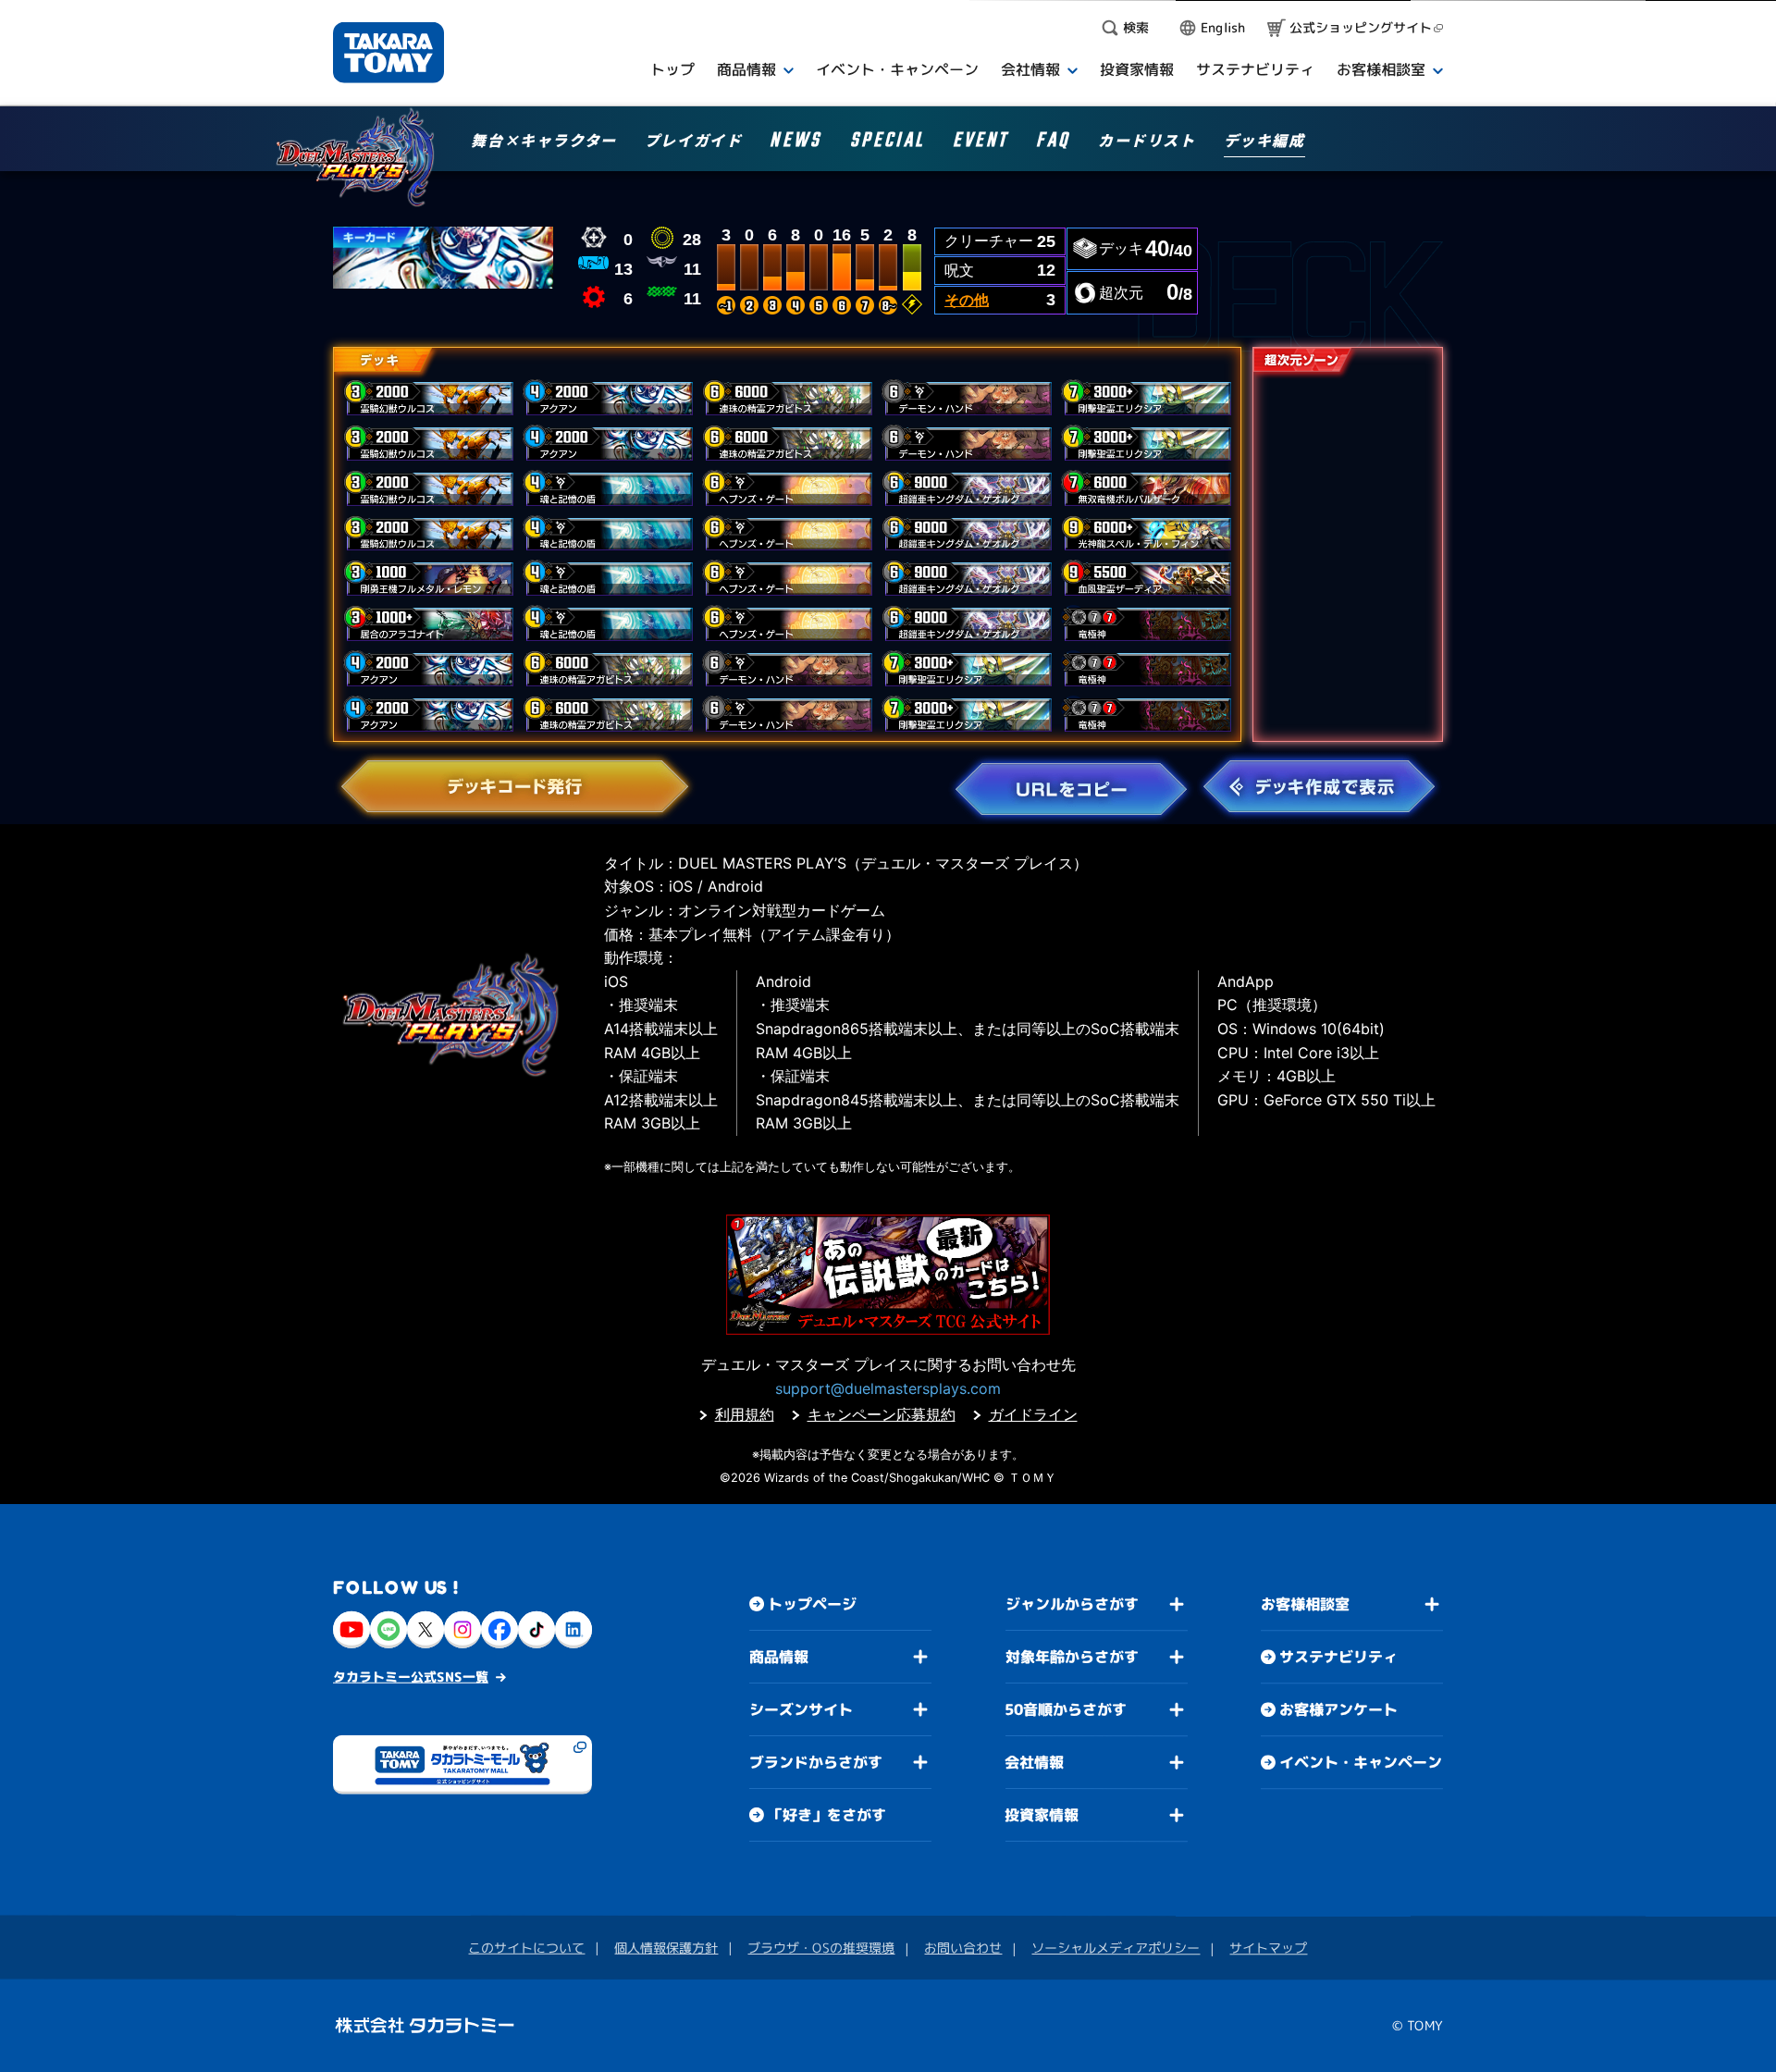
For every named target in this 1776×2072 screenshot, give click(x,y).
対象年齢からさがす (1072, 1657)
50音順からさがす (1066, 1709)
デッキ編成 (1264, 142)
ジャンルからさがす (1072, 1604)
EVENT (980, 143)
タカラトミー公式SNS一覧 (411, 1677)
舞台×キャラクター (543, 142)
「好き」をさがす (827, 1815)
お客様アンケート (1338, 1709)
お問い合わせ (963, 1948)
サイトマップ (1268, 1948)
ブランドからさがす (816, 1762)
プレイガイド (694, 142)
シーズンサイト (801, 1709)
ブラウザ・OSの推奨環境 (821, 1948)
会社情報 (1034, 1762)
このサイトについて (526, 1948)
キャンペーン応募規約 (882, 1414)
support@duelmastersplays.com (888, 1388)
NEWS (795, 143)
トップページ (812, 1604)
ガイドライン (1033, 1414)
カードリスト (1147, 142)
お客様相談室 (1305, 1604)
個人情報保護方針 (666, 1948)
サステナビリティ (1338, 1657)
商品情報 (779, 1657)
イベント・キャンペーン (1361, 1762)
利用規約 (745, 1414)
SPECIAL (888, 143)
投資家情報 (1042, 1815)
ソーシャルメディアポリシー (1116, 1948)
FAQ (1053, 143)
